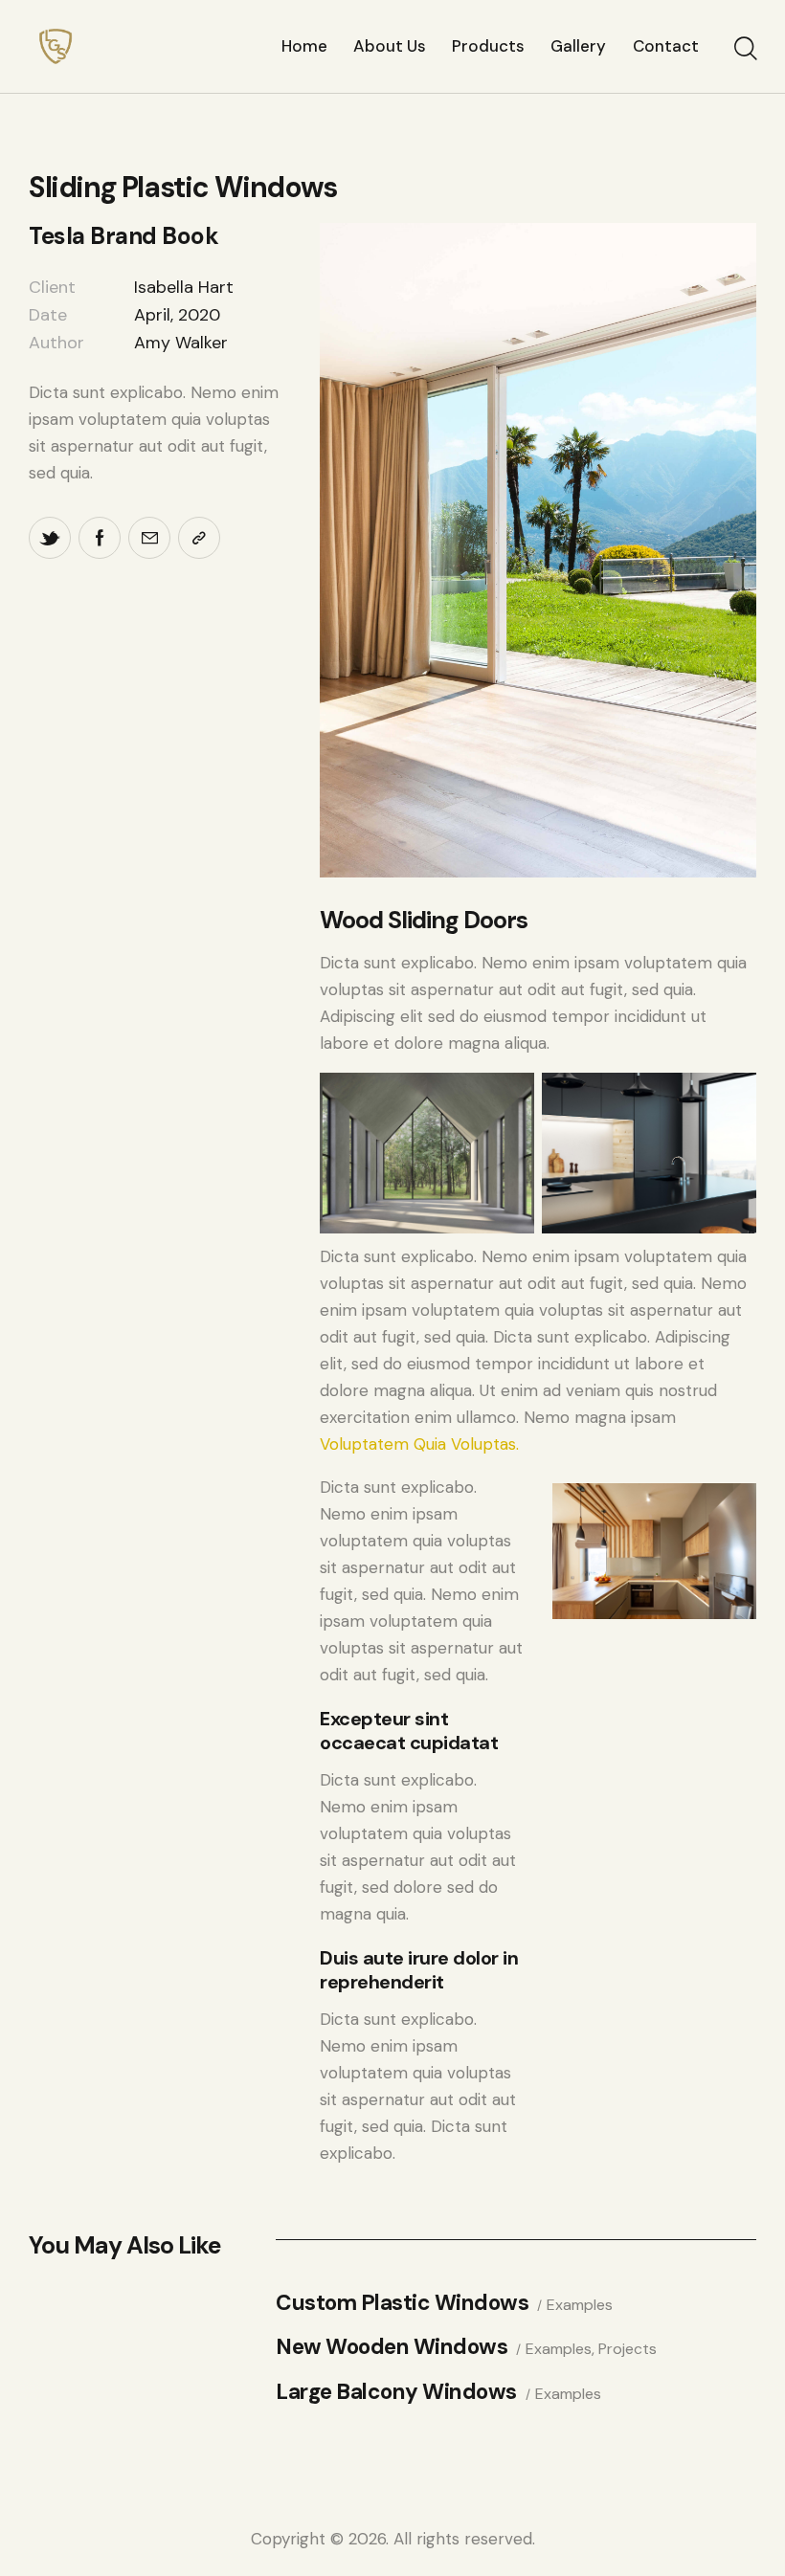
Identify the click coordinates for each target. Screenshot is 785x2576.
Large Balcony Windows (396, 2393)
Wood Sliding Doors (424, 920)
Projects (628, 2349)
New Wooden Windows (392, 2348)
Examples (580, 2305)
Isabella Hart (184, 287)
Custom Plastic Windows (402, 2304)
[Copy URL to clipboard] (199, 538)
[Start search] (744, 49)
